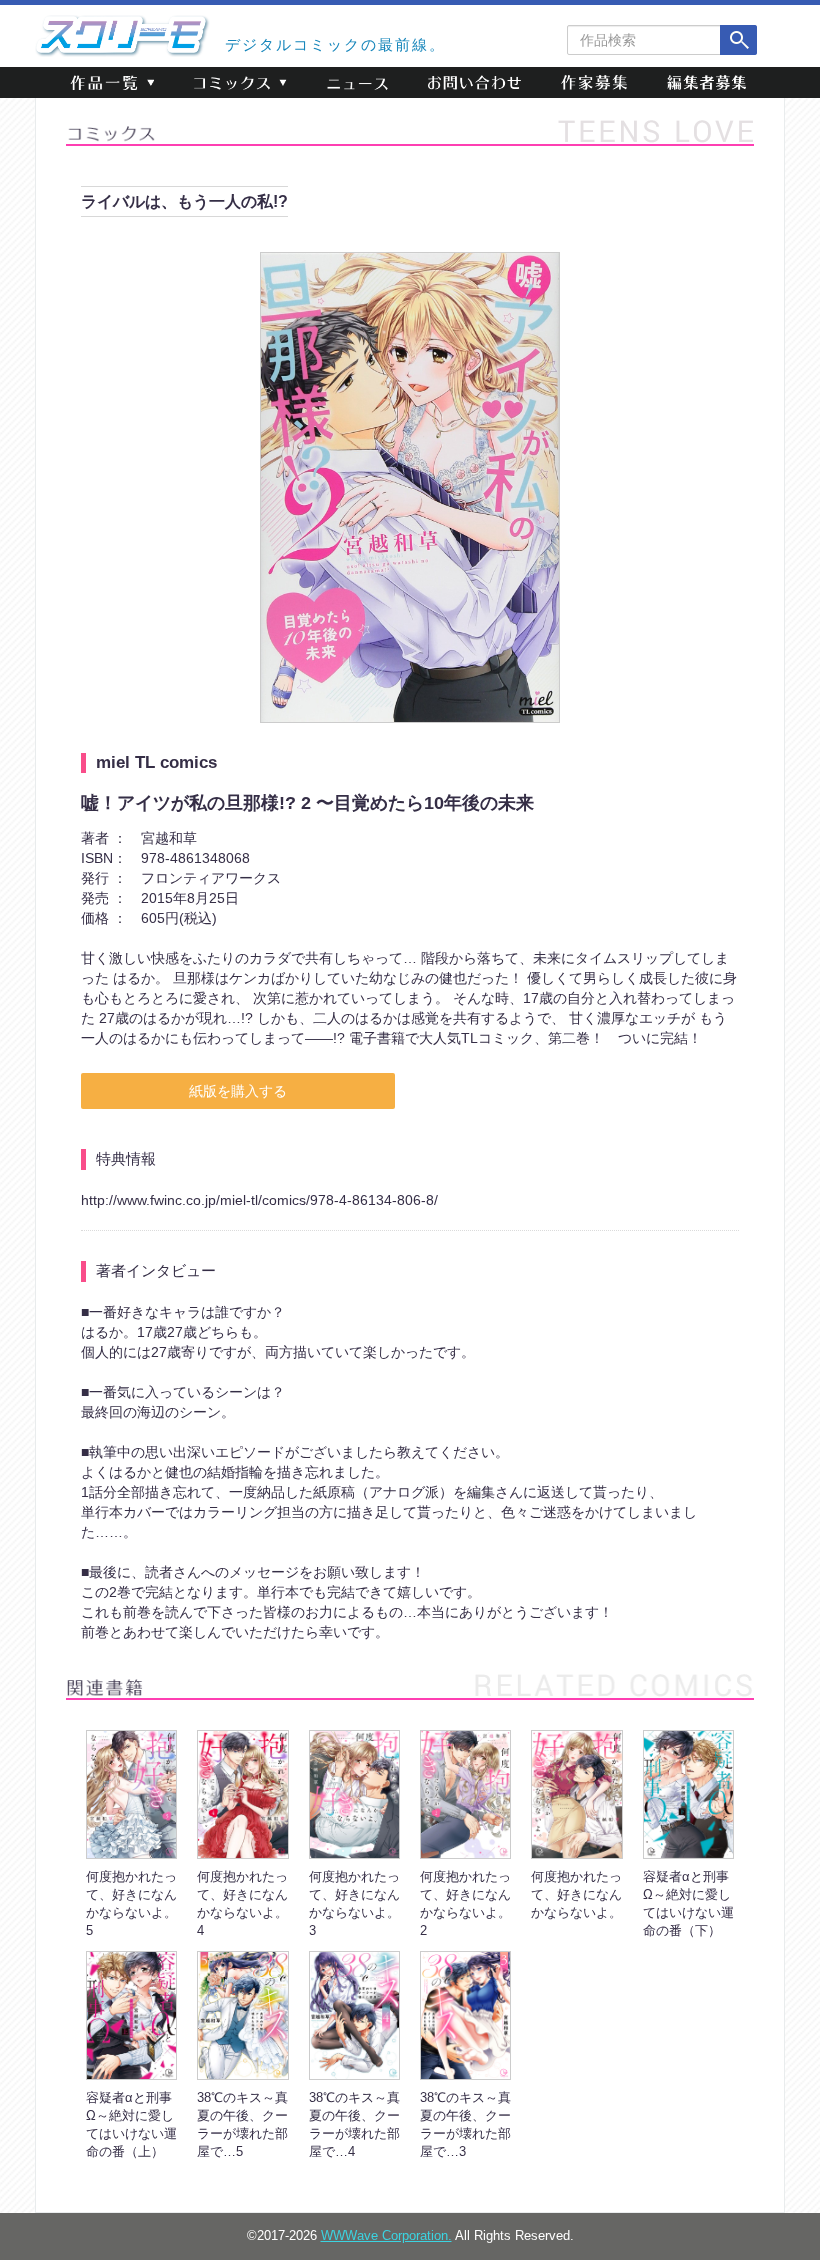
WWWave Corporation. (386, 2236)
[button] (112, 82)
